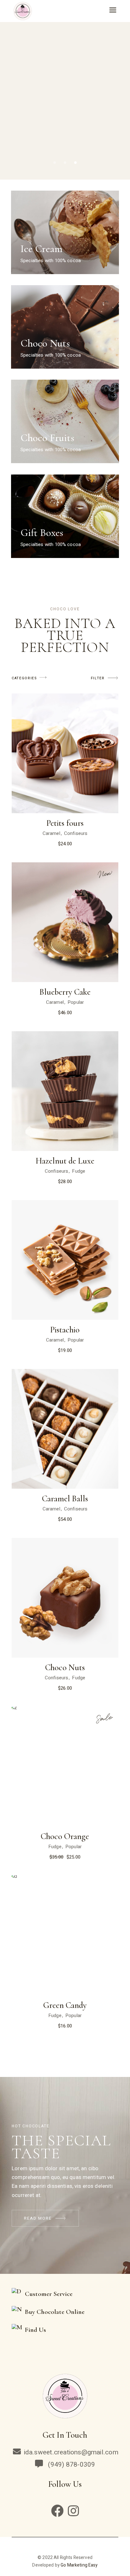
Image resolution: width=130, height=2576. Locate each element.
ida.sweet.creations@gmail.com (71, 2452)
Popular (76, 1002)
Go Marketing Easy (79, 2565)
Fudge (79, 1171)
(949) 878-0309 (70, 2465)
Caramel (51, 833)
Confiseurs (76, 833)
